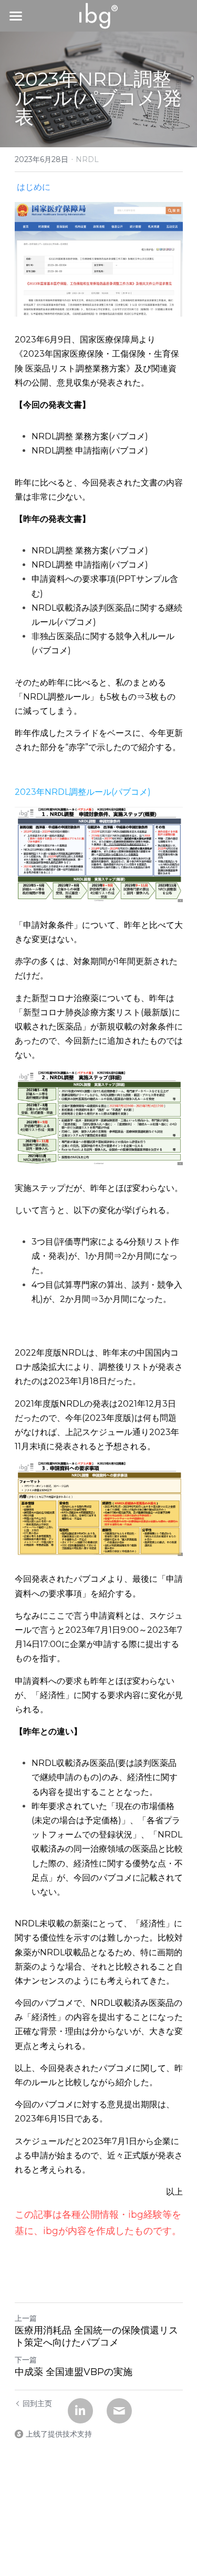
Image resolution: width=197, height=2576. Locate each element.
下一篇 (26, 2360)
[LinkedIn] (80, 2411)
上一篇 (26, 2318)
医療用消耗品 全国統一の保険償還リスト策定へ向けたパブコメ (96, 2336)
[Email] (119, 2411)
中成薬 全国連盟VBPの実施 (74, 2372)
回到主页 (37, 2403)
